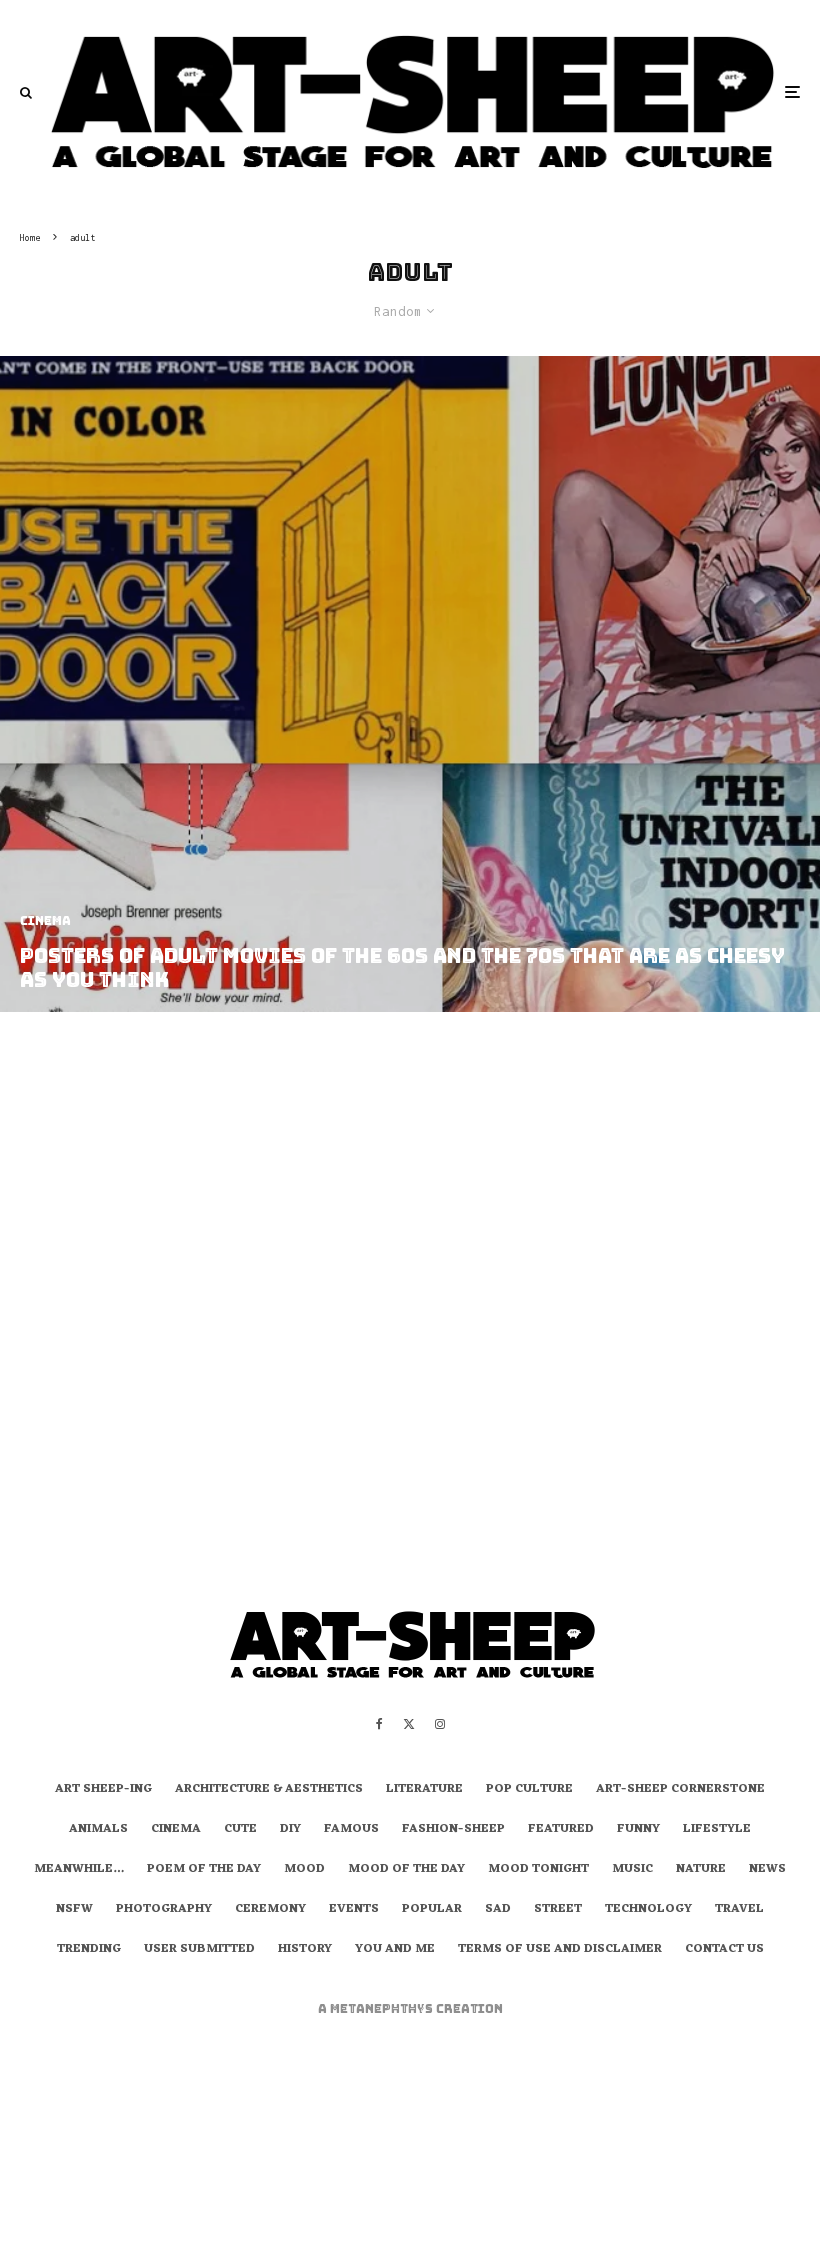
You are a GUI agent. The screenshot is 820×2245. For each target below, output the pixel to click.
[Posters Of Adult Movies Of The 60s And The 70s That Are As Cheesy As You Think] (410, 684)
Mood (304, 1870)
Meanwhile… (79, 1870)
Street (558, 1910)
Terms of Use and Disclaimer (560, 1950)
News (767, 1870)
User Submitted (199, 1950)
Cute (240, 1830)
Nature (701, 1870)
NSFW (74, 1910)
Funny (638, 1830)
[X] (409, 1724)
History (305, 1950)
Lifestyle (717, 1830)
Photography (164, 1910)
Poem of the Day (204, 1870)
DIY (290, 1830)
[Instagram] (440, 1724)
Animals (98, 1830)
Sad (498, 1910)
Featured (561, 1830)
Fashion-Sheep (453, 1830)
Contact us (724, 1950)
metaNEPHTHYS (383, 2009)
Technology (648, 1910)
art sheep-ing (103, 1790)
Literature (424, 1790)
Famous (351, 1830)
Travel (739, 1910)
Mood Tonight (538, 1870)
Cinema (176, 1830)
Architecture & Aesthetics (269, 1790)
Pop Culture (529, 1790)
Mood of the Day (406, 1870)
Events (354, 1910)
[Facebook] (379, 1724)
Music (632, 1870)
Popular (432, 1910)
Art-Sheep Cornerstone (680, 1790)
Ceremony (270, 1910)
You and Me (395, 1950)
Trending (89, 1950)
